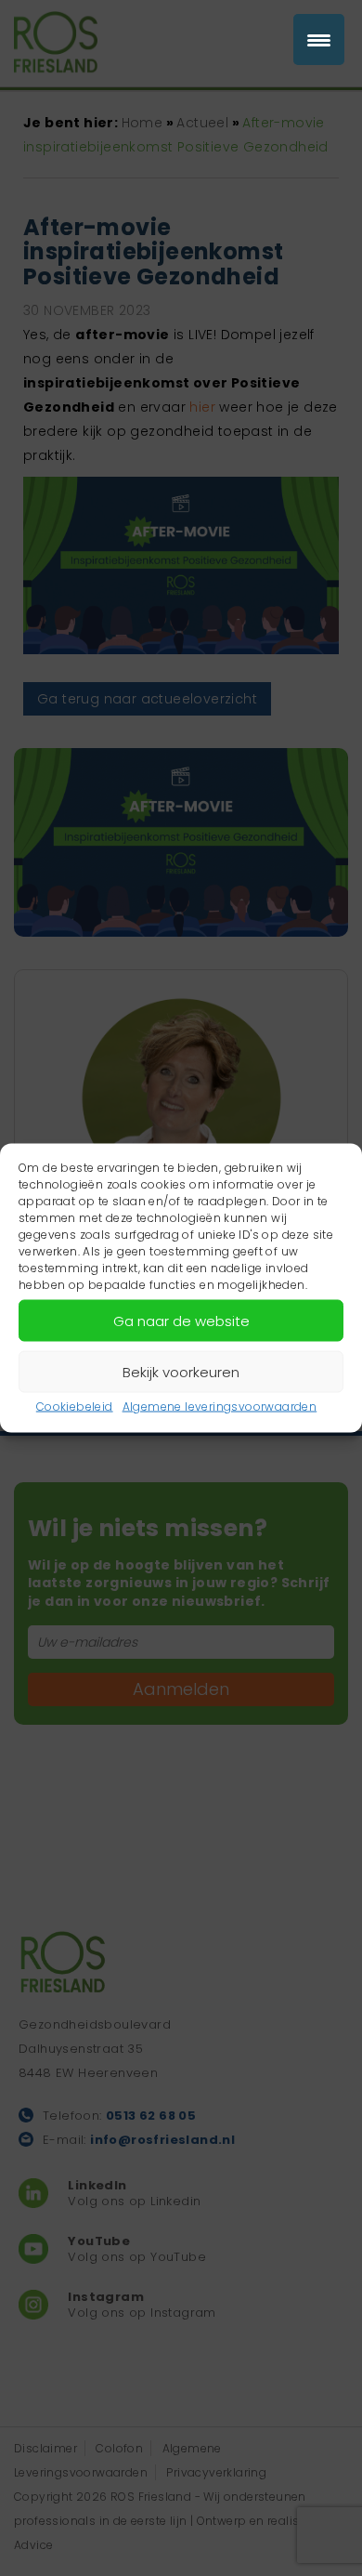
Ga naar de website (181, 1320)
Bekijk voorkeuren (181, 1371)
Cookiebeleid (75, 1406)
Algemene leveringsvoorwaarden (220, 1406)
